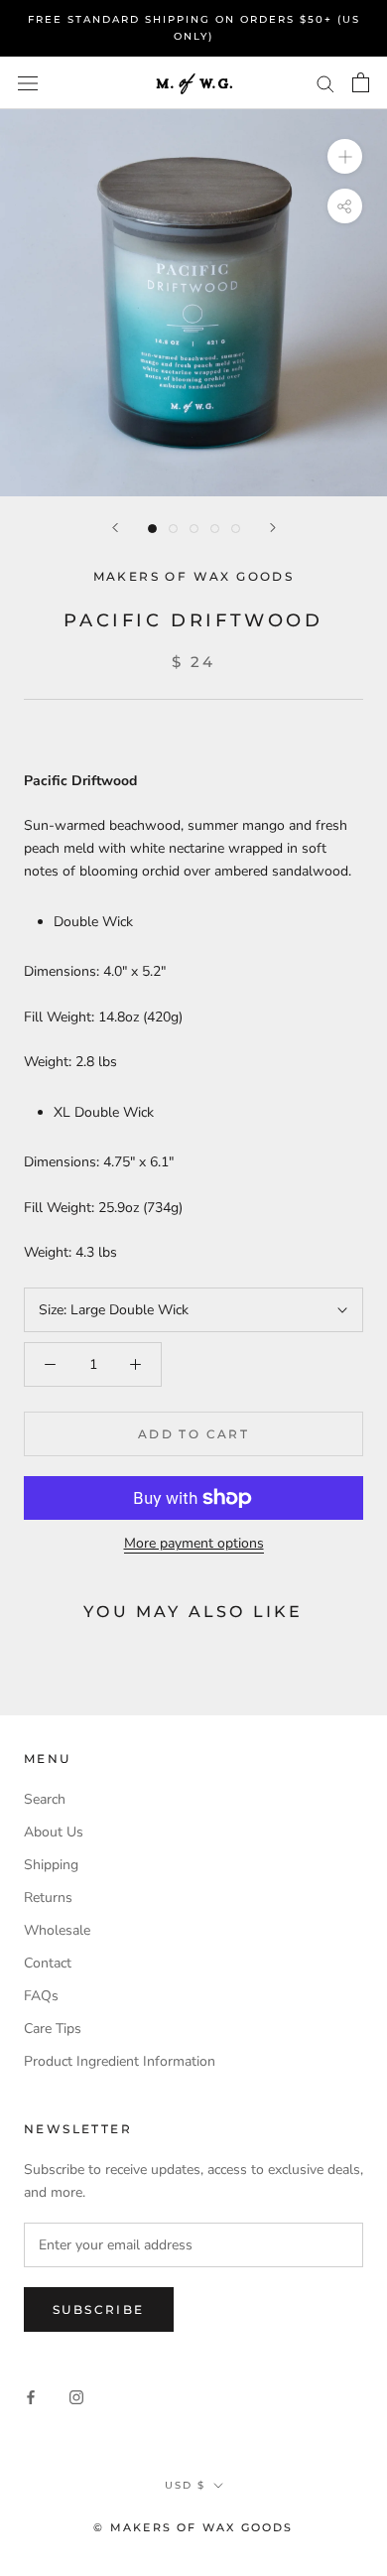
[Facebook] (31, 2397)
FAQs (41, 1996)
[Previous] (115, 528)
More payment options (194, 1543)
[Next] (273, 528)
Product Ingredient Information (120, 2061)
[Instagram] (76, 2397)
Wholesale (57, 1930)
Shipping (51, 1865)
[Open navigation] (28, 83)
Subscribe (99, 2309)
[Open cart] (361, 82)
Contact (48, 1963)
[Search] (325, 83)
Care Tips (53, 2029)
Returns (48, 1898)
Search (45, 1799)
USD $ (185, 2485)
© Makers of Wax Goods (193, 2527)
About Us (54, 1832)
